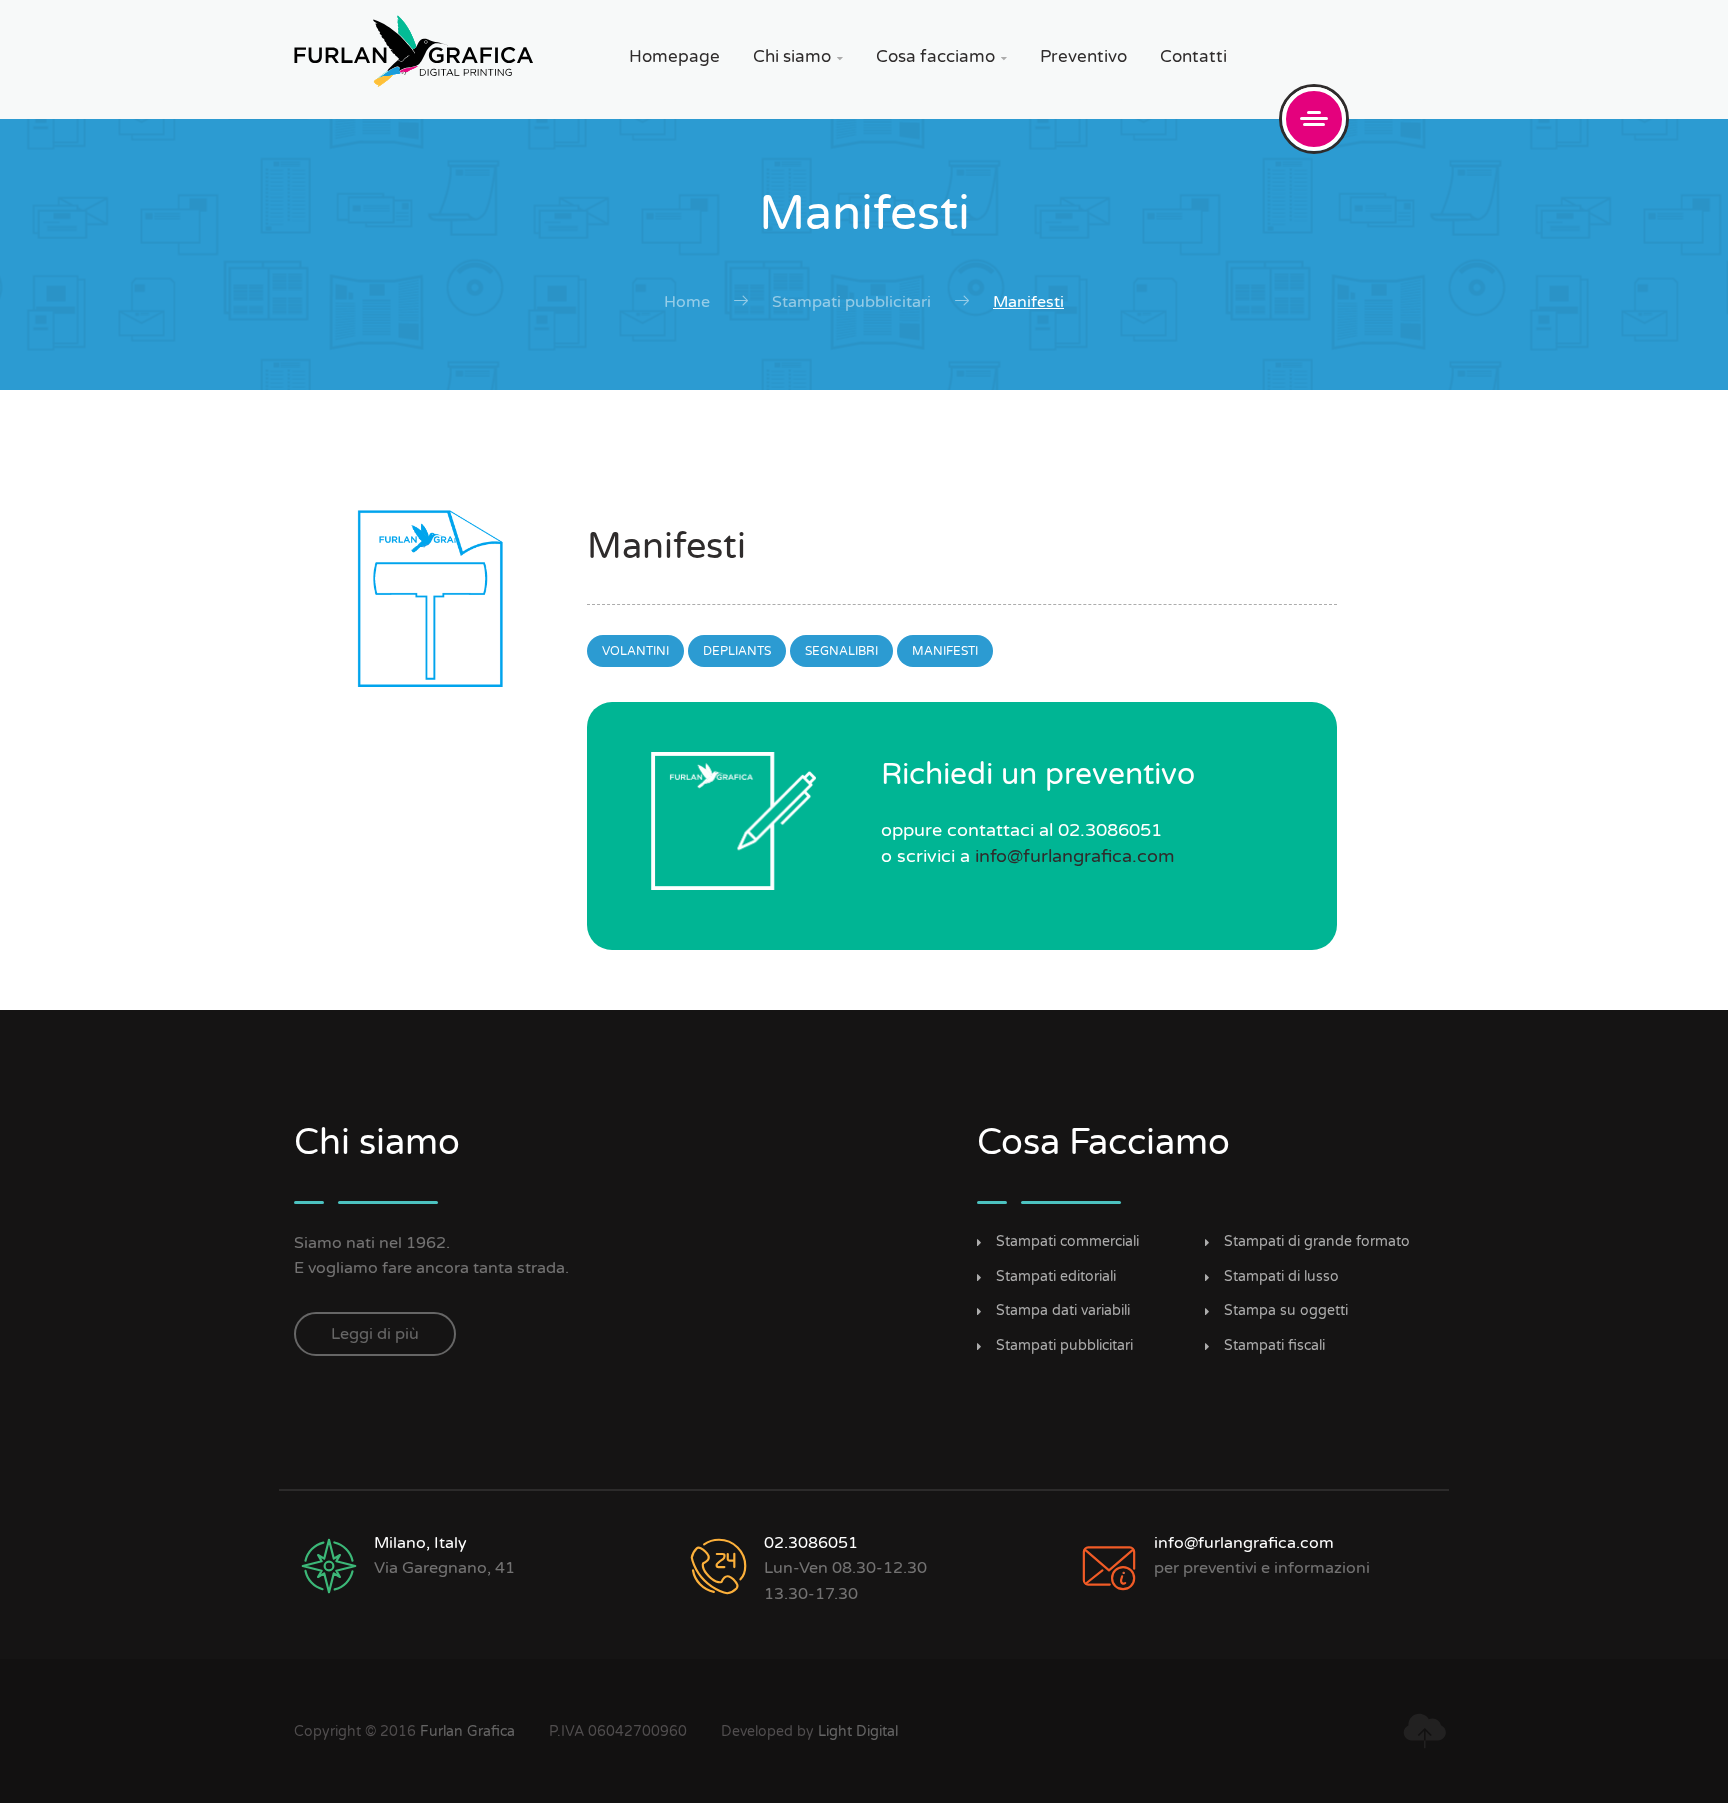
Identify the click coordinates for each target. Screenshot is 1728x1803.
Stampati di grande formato (1317, 1242)
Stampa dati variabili (1063, 1311)
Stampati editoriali (1056, 1277)
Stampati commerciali (1067, 1242)
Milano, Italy (420, 1543)
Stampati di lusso (1281, 1277)
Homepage (674, 56)
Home (687, 302)
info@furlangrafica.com (1075, 856)
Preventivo (1083, 56)
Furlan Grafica (467, 1731)
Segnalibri (841, 651)
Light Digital (858, 1731)
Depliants (737, 651)
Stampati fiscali (1274, 1346)
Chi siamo (798, 56)
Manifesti (945, 651)
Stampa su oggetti (1286, 1311)
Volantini (635, 651)
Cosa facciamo (941, 56)
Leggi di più (375, 1334)
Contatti (1193, 56)
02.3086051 (811, 1543)
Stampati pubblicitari (851, 302)
